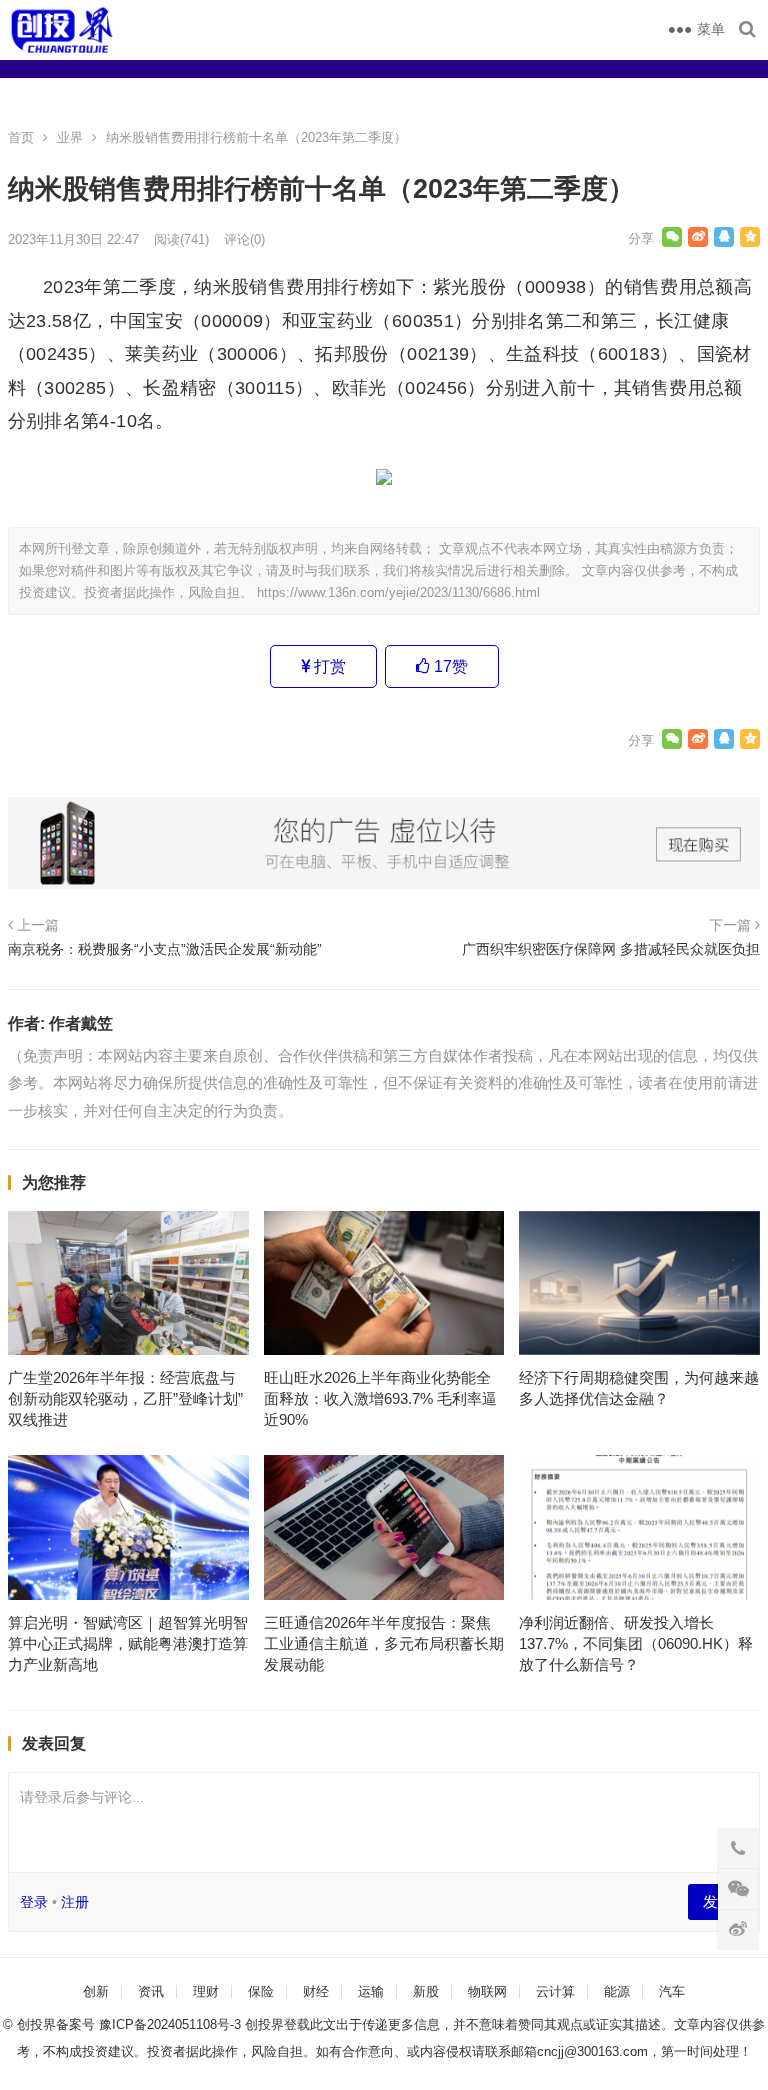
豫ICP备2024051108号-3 (172, 2024)
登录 (34, 1902)
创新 (96, 1991)
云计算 (555, 1991)
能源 (617, 1991)
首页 (21, 137)
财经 (316, 1991)
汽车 (672, 1991)
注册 (75, 1902)
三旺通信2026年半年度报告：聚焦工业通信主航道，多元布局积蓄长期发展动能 (384, 1643)
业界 (70, 137)
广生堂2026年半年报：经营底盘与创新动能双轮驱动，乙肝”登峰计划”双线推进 (125, 1398)
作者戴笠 (81, 1023)
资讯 (151, 1991)
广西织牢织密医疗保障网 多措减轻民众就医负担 (611, 949)
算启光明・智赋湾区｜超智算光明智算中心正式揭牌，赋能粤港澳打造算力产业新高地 (128, 1643)
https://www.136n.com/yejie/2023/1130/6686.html (398, 592)
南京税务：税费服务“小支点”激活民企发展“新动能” (165, 949)
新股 (426, 1991)
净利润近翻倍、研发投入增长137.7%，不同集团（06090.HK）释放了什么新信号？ (636, 1643)
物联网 (487, 1991)
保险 (261, 1991)
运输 (371, 1991)
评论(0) (244, 239)
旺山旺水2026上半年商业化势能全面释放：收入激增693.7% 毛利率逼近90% (380, 1398)
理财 (206, 1991)
